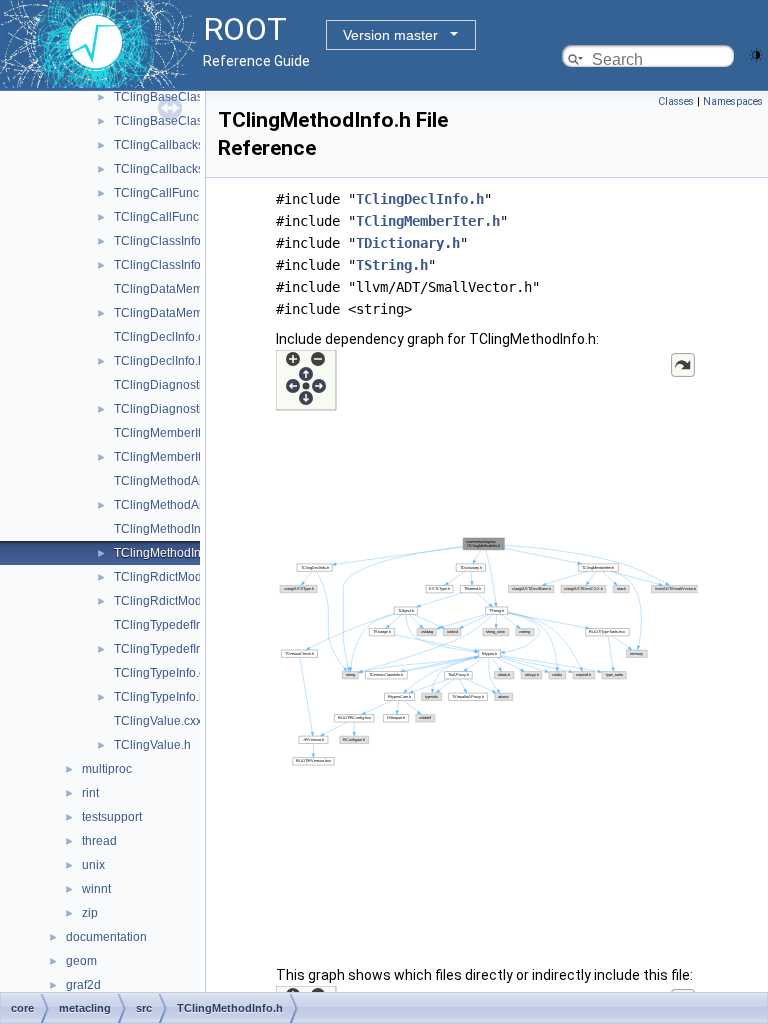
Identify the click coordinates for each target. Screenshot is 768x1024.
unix (93, 865)
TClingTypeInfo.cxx (165, 673)
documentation (106, 937)
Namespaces (733, 101)
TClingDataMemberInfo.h (182, 313)
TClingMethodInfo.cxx (173, 529)
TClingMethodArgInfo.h (177, 505)
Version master (390, 35)
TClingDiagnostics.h (169, 409)
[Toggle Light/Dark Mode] (756, 53)
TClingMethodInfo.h (167, 553)
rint (90, 793)
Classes (676, 101)
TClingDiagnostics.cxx (174, 385)
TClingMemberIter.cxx (173, 433)
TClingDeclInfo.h (159, 361)
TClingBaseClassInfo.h (176, 121)
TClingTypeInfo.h (160, 697)
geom (81, 961)
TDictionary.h (408, 243)
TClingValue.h (152, 745)
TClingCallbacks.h (164, 169)
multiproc (107, 769)
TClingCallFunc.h (161, 217)
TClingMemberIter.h (167, 457)
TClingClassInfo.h (162, 265)
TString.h (392, 265)
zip (90, 913)
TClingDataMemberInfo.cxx (188, 289)
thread (99, 841)
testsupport (112, 817)
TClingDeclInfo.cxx (165, 337)
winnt (96, 889)
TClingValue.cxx (158, 721)
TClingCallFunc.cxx (167, 193)
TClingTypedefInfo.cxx (174, 625)
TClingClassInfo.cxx (168, 241)
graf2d (83, 985)
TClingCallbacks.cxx (169, 145)
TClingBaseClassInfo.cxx (182, 97)
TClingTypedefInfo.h (168, 649)
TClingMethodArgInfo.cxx (182, 481)
